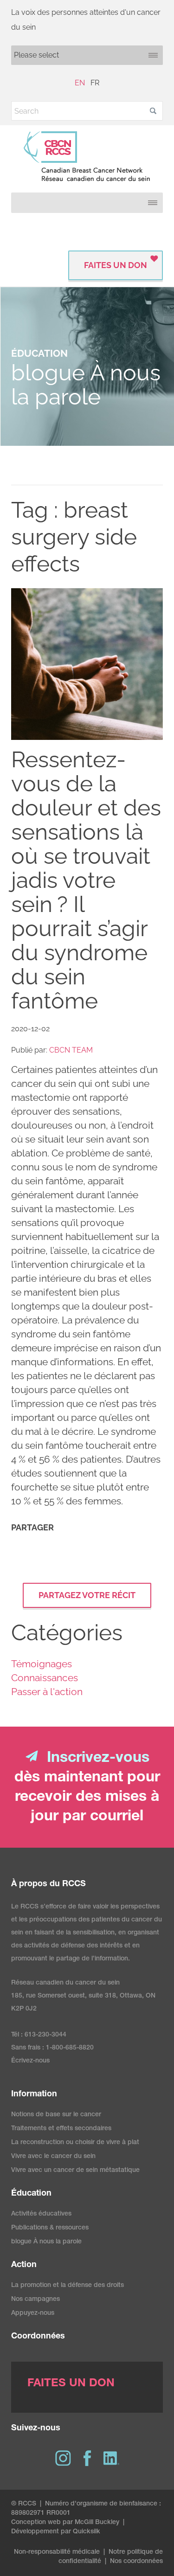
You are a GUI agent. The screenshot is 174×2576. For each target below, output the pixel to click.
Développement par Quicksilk (56, 2532)
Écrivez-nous (30, 2061)
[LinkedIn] (111, 2458)
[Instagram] (63, 2458)
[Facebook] (87, 2458)
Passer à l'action (47, 1692)
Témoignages (42, 1664)
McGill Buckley (97, 2523)
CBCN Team (71, 1050)
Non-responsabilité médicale (57, 2552)
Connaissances (45, 1678)
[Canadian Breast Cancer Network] (87, 156)
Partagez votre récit (87, 1595)
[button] (153, 111)
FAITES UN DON (116, 265)
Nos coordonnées (136, 2562)
